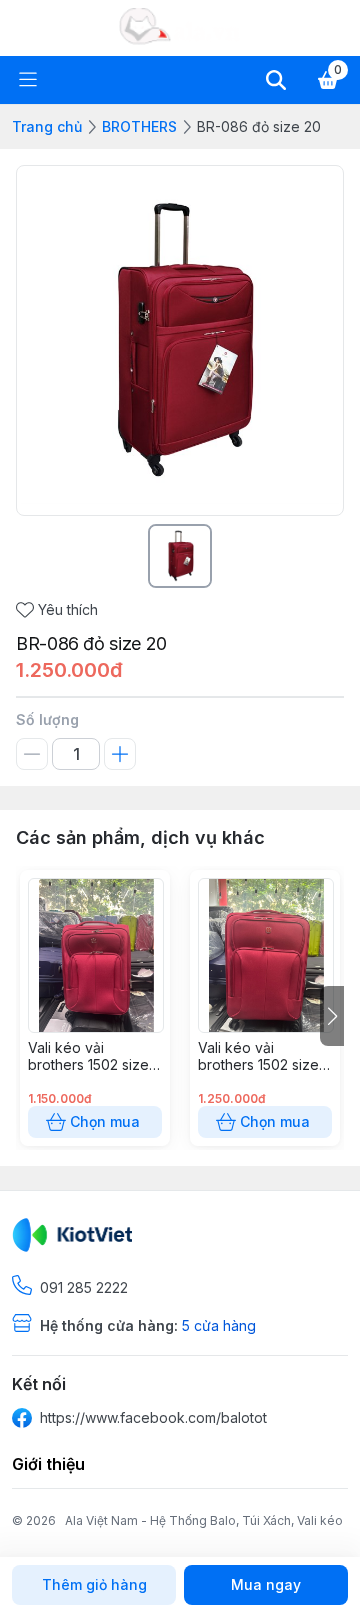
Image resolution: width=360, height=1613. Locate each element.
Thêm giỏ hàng (94, 1584)
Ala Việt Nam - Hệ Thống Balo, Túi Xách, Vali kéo (204, 1520)
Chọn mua (105, 1121)
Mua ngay (266, 1584)
